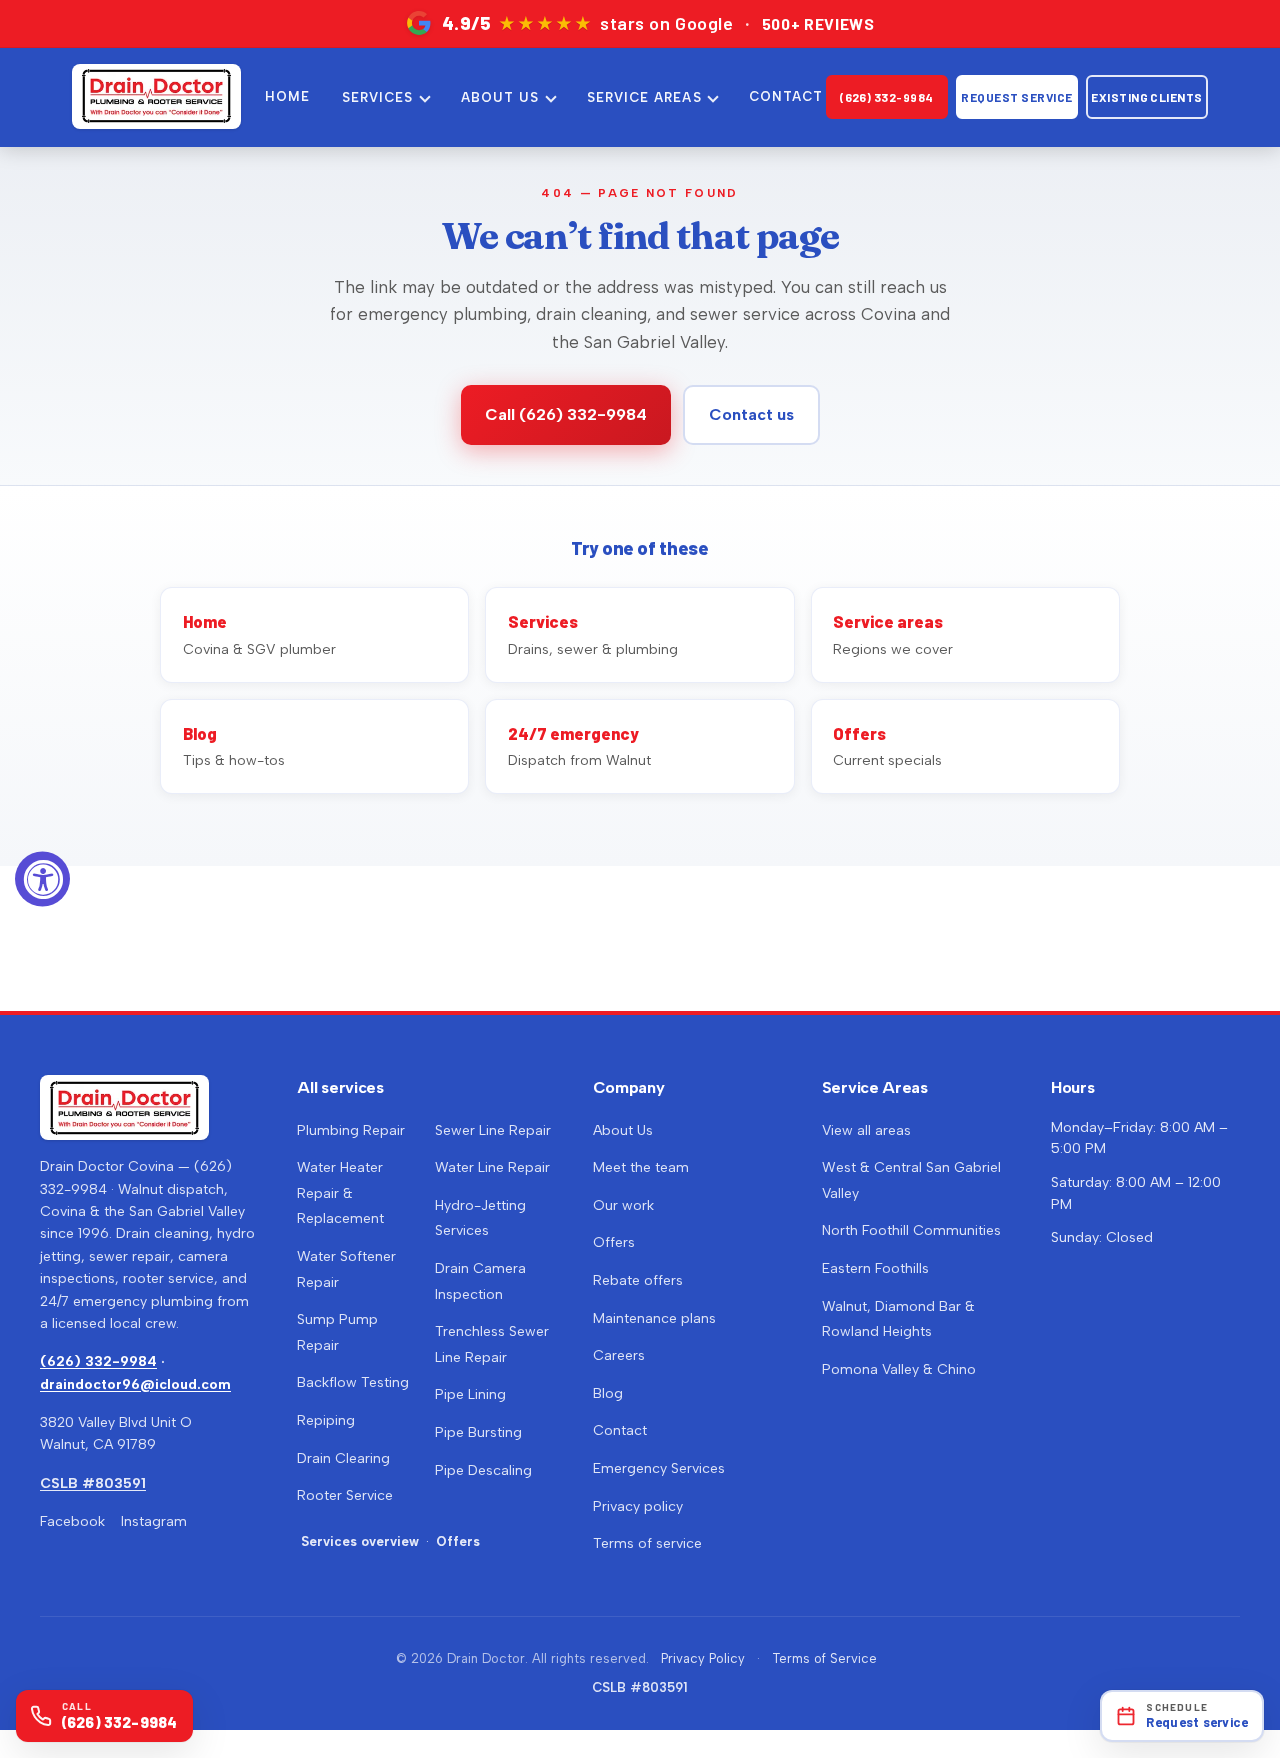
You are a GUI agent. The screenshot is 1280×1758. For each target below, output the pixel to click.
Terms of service (647, 1543)
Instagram (154, 1521)
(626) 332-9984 (887, 97)
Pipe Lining (470, 1394)
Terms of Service (824, 1658)
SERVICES (377, 97)
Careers (619, 1355)
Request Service (1016, 97)
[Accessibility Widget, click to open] (42, 879)
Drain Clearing (343, 1458)
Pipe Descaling (483, 1470)
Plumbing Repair (351, 1130)
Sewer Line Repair (493, 1130)
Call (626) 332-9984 (566, 414)
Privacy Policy (703, 1658)
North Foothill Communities (911, 1230)
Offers (458, 1541)
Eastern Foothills (875, 1268)
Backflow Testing (353, 1382)
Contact (620, 1430)
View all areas (866, 1130)
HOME (287, 96)
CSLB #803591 (93, 1483)
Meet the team (641, 1167)
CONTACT (786, 96)
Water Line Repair (492, 1167)
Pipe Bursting (478, 1432)
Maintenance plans (654, 1318)
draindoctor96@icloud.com (135, 1384)
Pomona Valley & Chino (899, 1369)
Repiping (326, 1420)
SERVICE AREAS (644, 97)
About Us (623, 1130)
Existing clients (1147, 97)
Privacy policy (638, 1506)
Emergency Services (659, 1468)
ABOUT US (500, 97)
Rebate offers (638, 1280)
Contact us (751, 414)
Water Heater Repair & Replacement (340, 1193)
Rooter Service (345, 1495)
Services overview (360, 1541)
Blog (608, 1393)
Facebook (72, 1521)
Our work (623, 1205)
